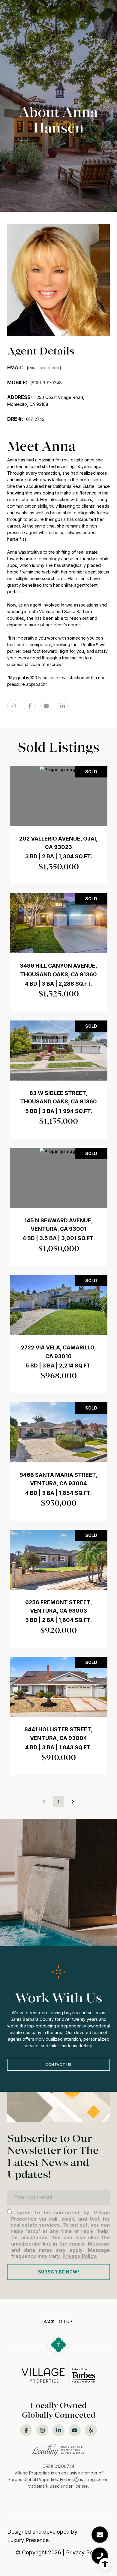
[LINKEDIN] (63, 706)
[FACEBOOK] (30, 706)
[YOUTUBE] (46, 706)
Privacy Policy (79, 2256)
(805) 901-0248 (46, 383)
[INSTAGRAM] (13, 706)
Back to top (58, 2321)
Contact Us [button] (58, 2065)
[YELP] (91, 2430)
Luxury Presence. (29, 2540)
